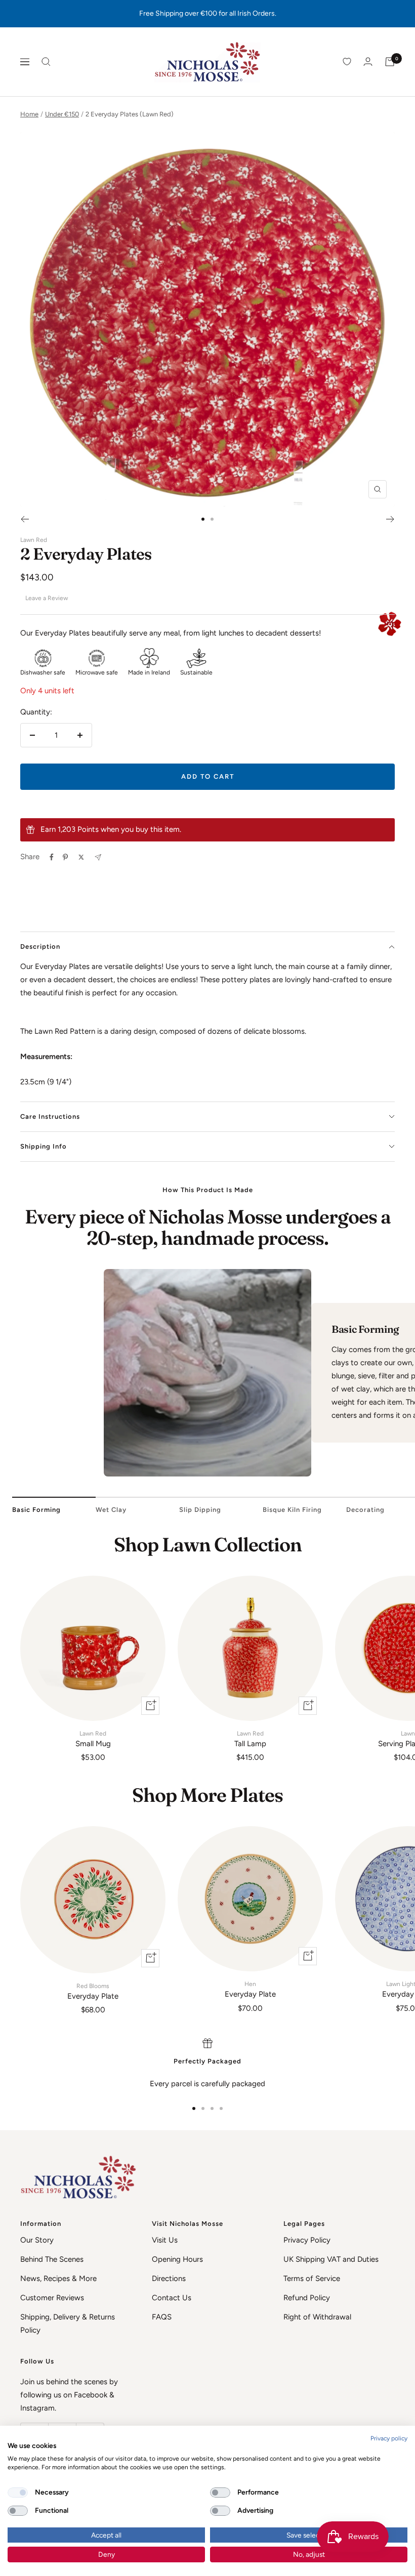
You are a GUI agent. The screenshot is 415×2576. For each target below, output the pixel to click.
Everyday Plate (93, 1992)
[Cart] (390, 62)
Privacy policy (389, 2438)
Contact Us (172, 2298)
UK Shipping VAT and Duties (331, 2259)
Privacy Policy (307, 2240)
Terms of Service (312, 2278)
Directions (169, 2278)
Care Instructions (50, 1116)
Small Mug (93, 1739)
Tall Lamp (250, 1739)
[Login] (368, 61)
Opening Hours (177, 2259)
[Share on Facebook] (52, 857)
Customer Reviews (52, 2298)
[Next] (390, 519)
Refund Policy (307, 2298)
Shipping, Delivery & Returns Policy (68, 2324)
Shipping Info (44, 1146)
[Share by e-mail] (98, 857)
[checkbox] (18, 2493)
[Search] (46, 62)
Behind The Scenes (52, 2259)
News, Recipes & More (58, 2278)
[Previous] (25, 519)
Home (29, 114)
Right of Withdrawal (317, 2317)
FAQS (162, 2317)
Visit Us (165, 2240)
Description (40, 946)
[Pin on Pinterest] (65, 857)
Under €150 (62, 114)
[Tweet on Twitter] (81, 857)
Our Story (37, 2240)
